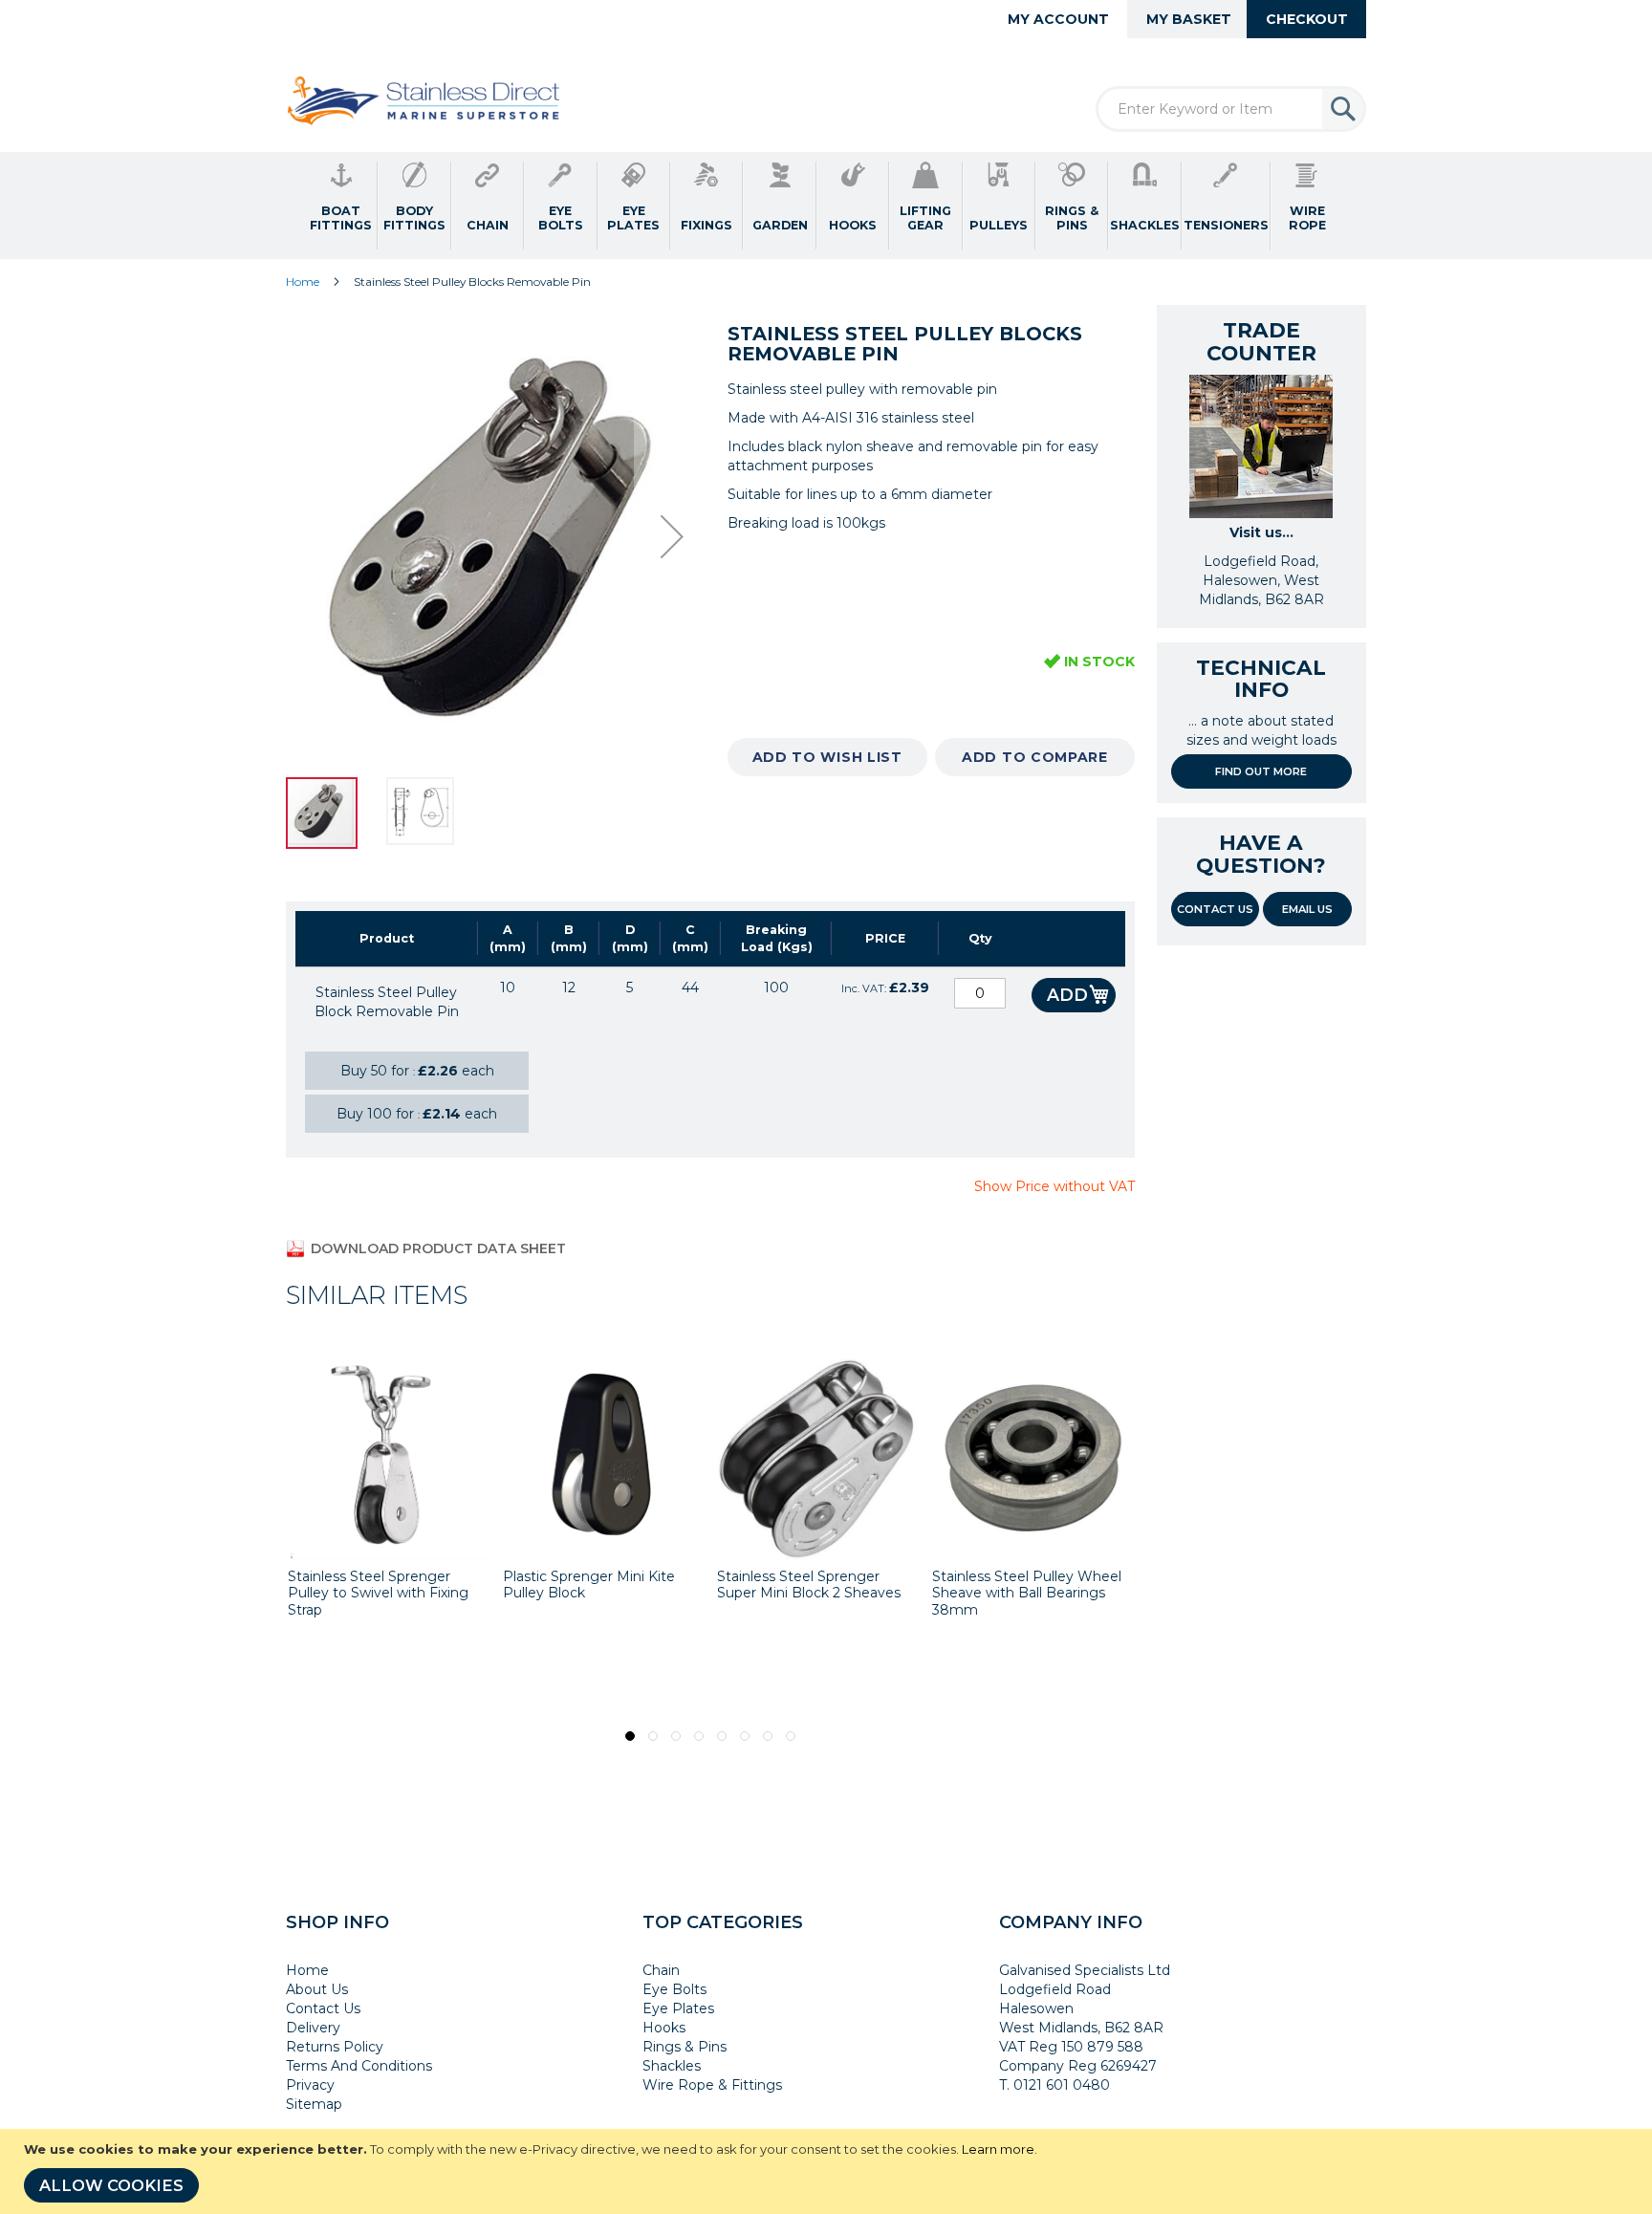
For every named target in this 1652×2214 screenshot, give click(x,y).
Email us (1307, 909)
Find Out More (1261, 771)
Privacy (310, 2085)
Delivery (313, 2028)
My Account (1058, 19)
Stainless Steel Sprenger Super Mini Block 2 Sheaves (599, 1585)
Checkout (1307, 19)
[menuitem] (341, 206)
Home (303, 282)
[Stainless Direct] (426, 102)
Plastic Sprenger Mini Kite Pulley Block (380, 1585)
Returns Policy (335, 2047)
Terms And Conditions (359, 2066)
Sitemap (314, 2104)
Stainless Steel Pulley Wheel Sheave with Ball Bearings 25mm (1032, 1593)
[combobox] (1231, 109)
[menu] (826, 206)
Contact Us (1215, 909)
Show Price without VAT (1054, 1186)
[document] (828, 2171)
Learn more (998, 2149)
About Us (317, 1989)
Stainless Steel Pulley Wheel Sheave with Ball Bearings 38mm (817, 1593)
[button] (672, 536)
